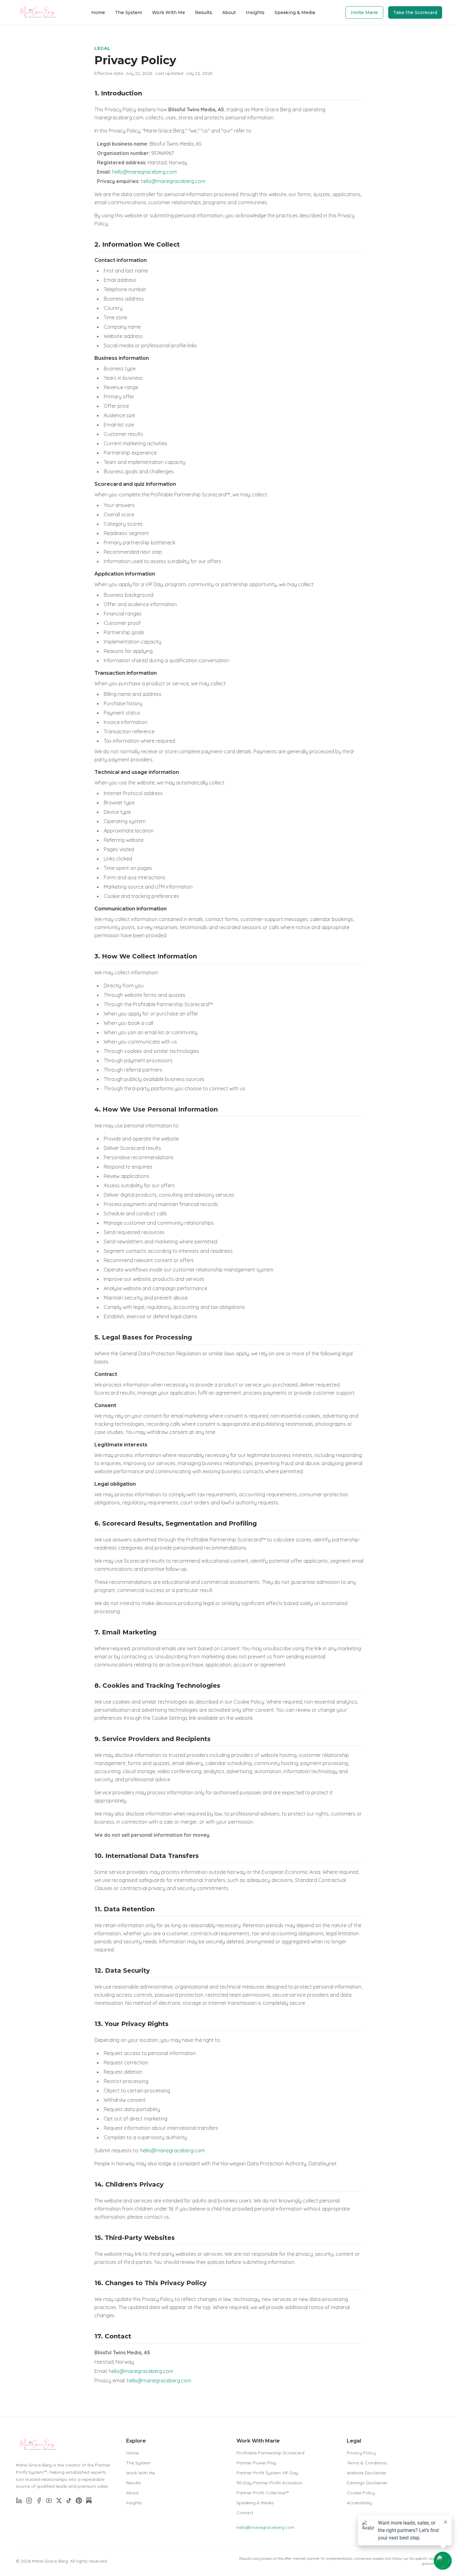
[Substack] (89, 2501)
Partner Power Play (256, 2463)
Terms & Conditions (367, 2463)
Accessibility (359, 2503)
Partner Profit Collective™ (263, 2493)
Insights (255, 12)
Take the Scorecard (415, 12)
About (229, 12)
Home (98, 12)
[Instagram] (29, 2501)
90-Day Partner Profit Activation (270, 2483)
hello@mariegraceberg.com (144, 172)
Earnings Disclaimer (367, 2483)
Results (204, 12)
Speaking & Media (295, 12)
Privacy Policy (361, 2453)
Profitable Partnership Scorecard (270, 2453)
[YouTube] (49, 2501)
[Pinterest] (79, 2501)
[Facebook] (39, 2501)
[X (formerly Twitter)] (59, 2501)
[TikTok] (69, 2501)
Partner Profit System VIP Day (267, 2473)
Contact (245, 2513)
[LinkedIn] (19, 2501)
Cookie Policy (361, 2493)
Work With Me (169, 12)
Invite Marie (364, 12)
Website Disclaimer (367, 2473)
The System (129, 12)
